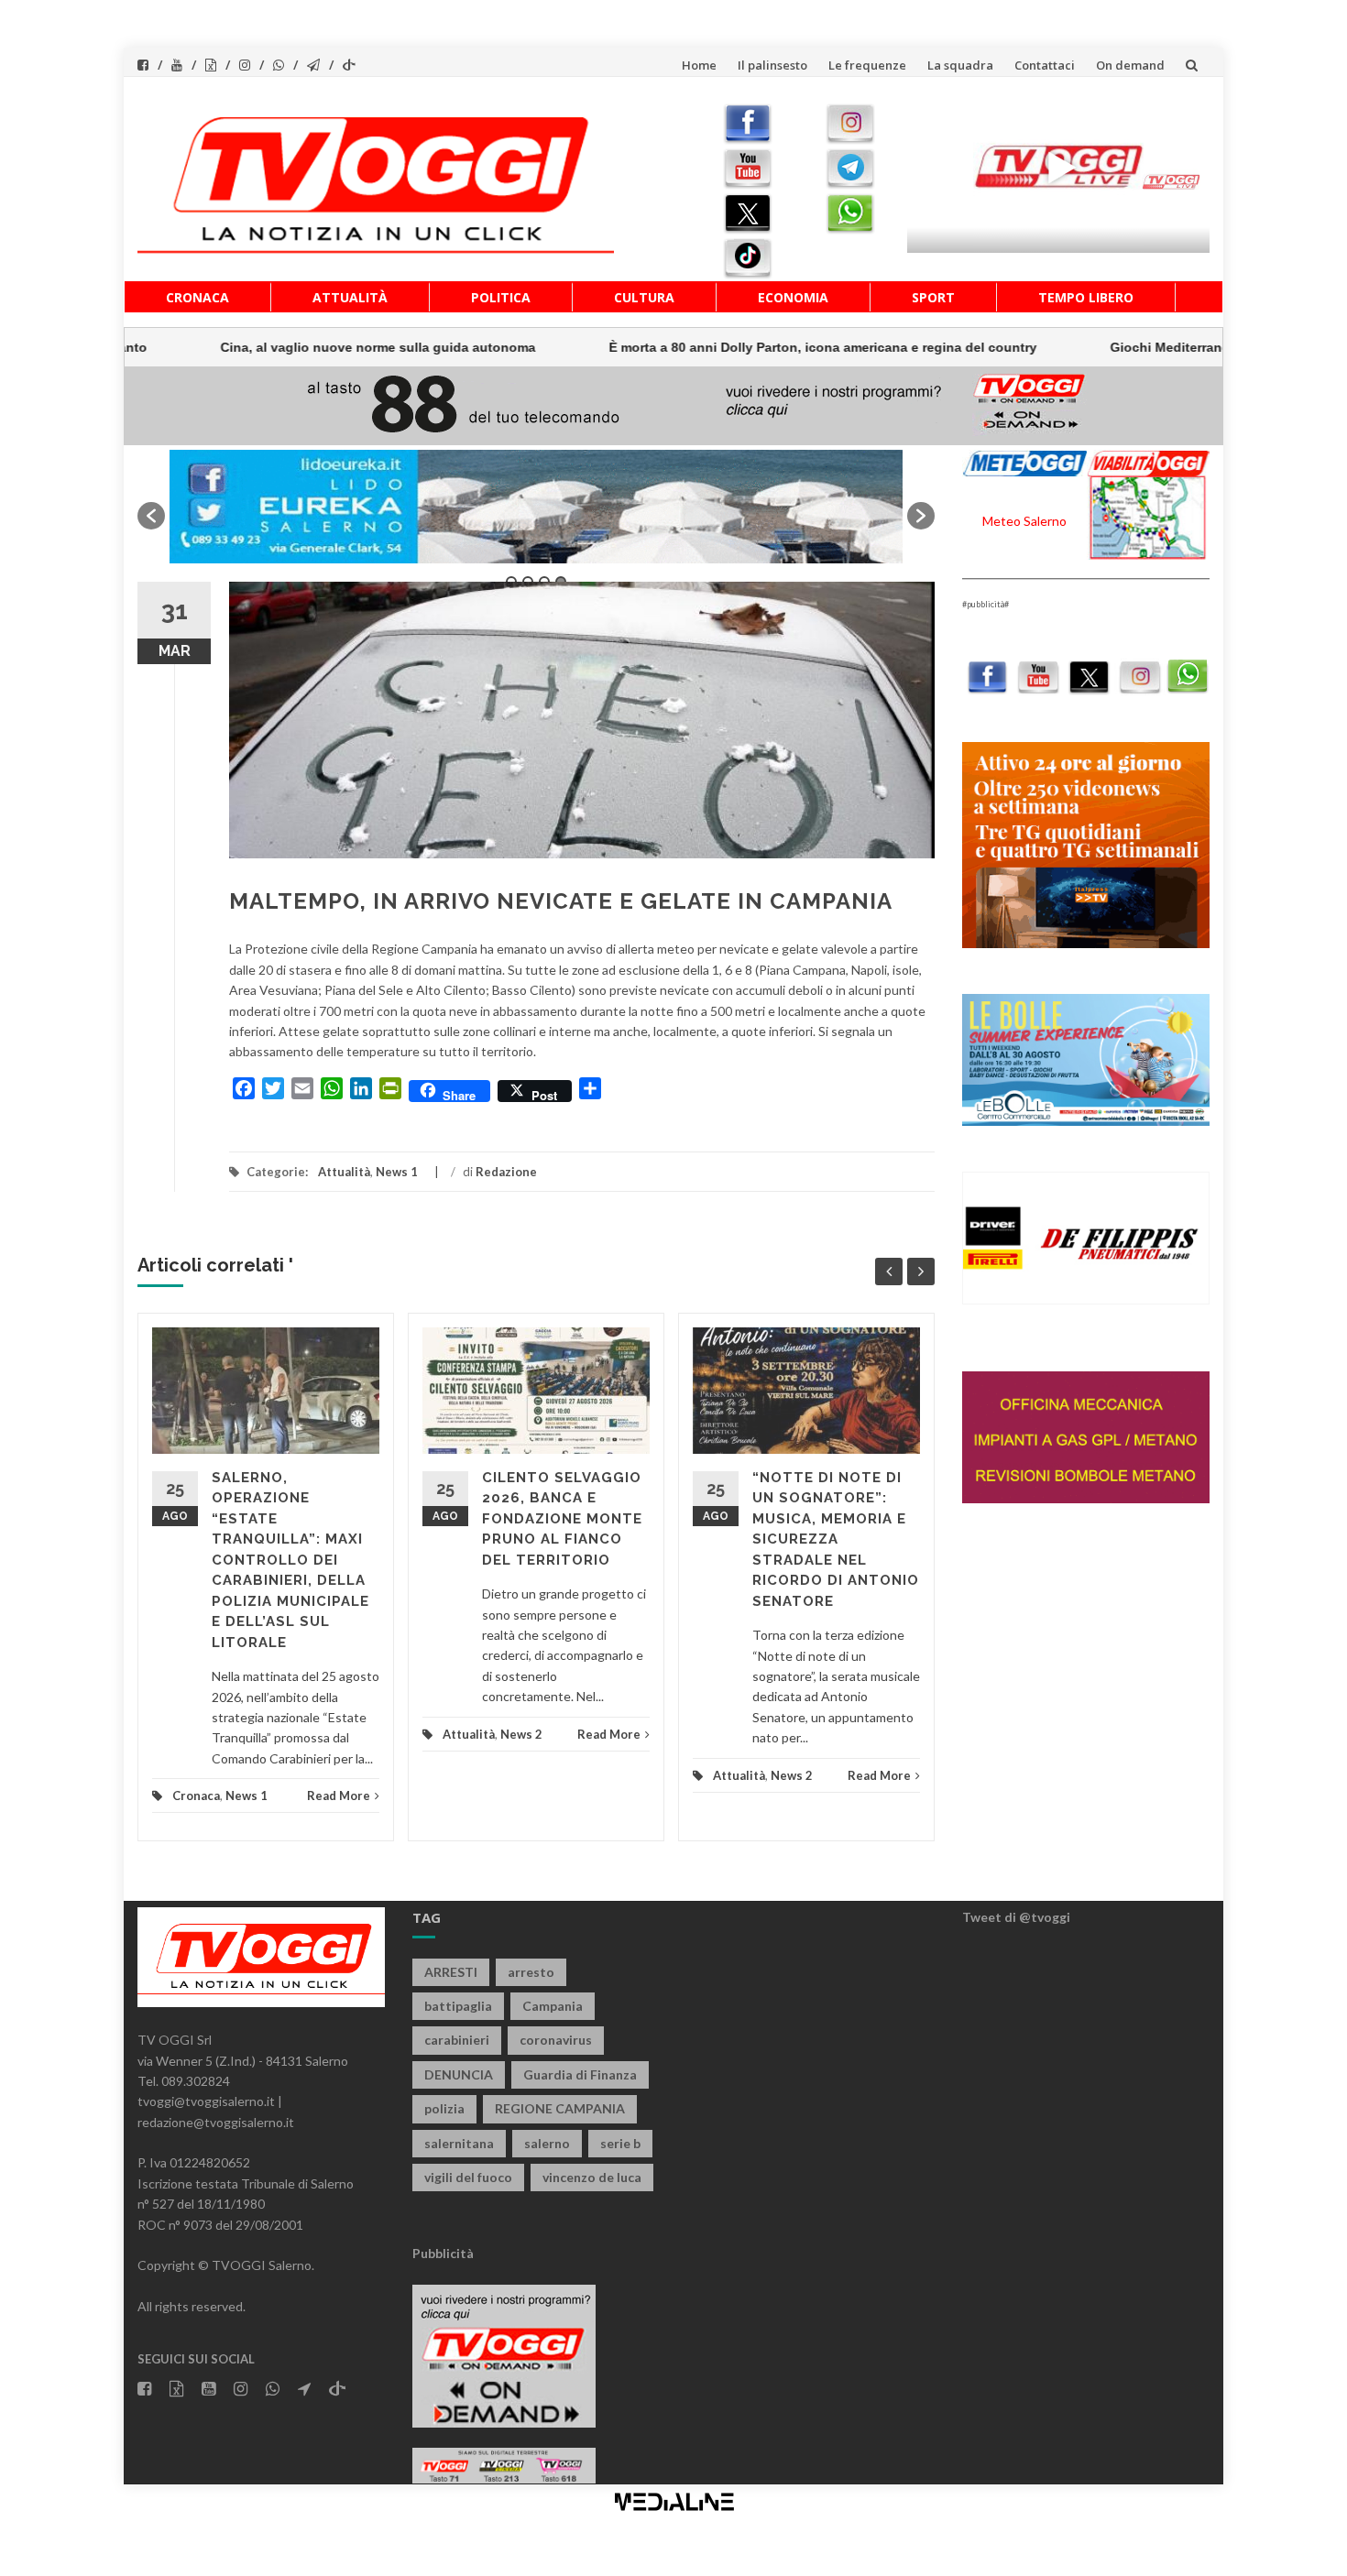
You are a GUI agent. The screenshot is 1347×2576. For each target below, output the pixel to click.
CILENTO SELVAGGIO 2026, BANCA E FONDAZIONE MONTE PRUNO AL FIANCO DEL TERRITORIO (562, 1519)
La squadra (960, 65)
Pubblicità (443, 2253)
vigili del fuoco (468, 2177)
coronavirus (556, 2040)
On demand (1130, 65)
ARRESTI (451, 1972)
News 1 (397, 1172)
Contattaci (1045, 65)
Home (699, 65)
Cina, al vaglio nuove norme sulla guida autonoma (276, 347)
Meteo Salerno (1024, 521)
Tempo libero (1086, 297)
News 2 (521, 1734)
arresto (531, 1972)
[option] (536, 507)
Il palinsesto (772, 65)
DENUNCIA (459, 2074)
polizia (444, 2108)
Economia (793, 297)
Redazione (506, 1172)
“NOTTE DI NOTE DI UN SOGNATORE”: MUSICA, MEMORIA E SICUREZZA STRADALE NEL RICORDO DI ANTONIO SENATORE (836, 1539)
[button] (151, 516)
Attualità (350, 297)
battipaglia (458, 2006)
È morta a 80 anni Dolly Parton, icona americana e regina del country (721, 347)
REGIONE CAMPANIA (560, 2108)
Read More (339, 1796)
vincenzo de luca (592, 2177)
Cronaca (197, 297)
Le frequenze (867, 65)
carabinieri (457, 2040)
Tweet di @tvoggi (1016, 1917)
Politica (501, 297)
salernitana (459, 2143)
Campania (553, 2006)
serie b (620, 2143)
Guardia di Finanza (580, 2074)
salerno (547, 2143)
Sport (933, 297)
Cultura (644, 297)
